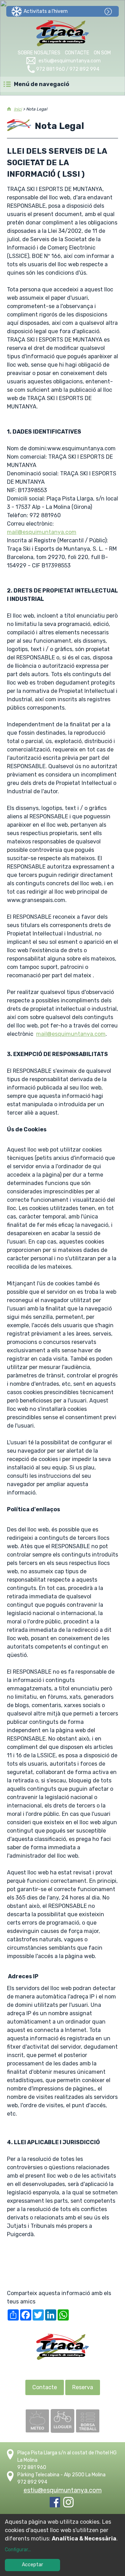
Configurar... (18, 2550)
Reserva (83, 2387)
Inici (18, 109)
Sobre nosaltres (39, 53)
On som (102, 53)
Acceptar (32, 2565)
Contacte (77, 53)
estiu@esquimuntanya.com (70, 61)
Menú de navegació (41, 84)
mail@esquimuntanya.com (42, 532)
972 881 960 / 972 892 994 (68, 69)
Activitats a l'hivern (46, 11)
